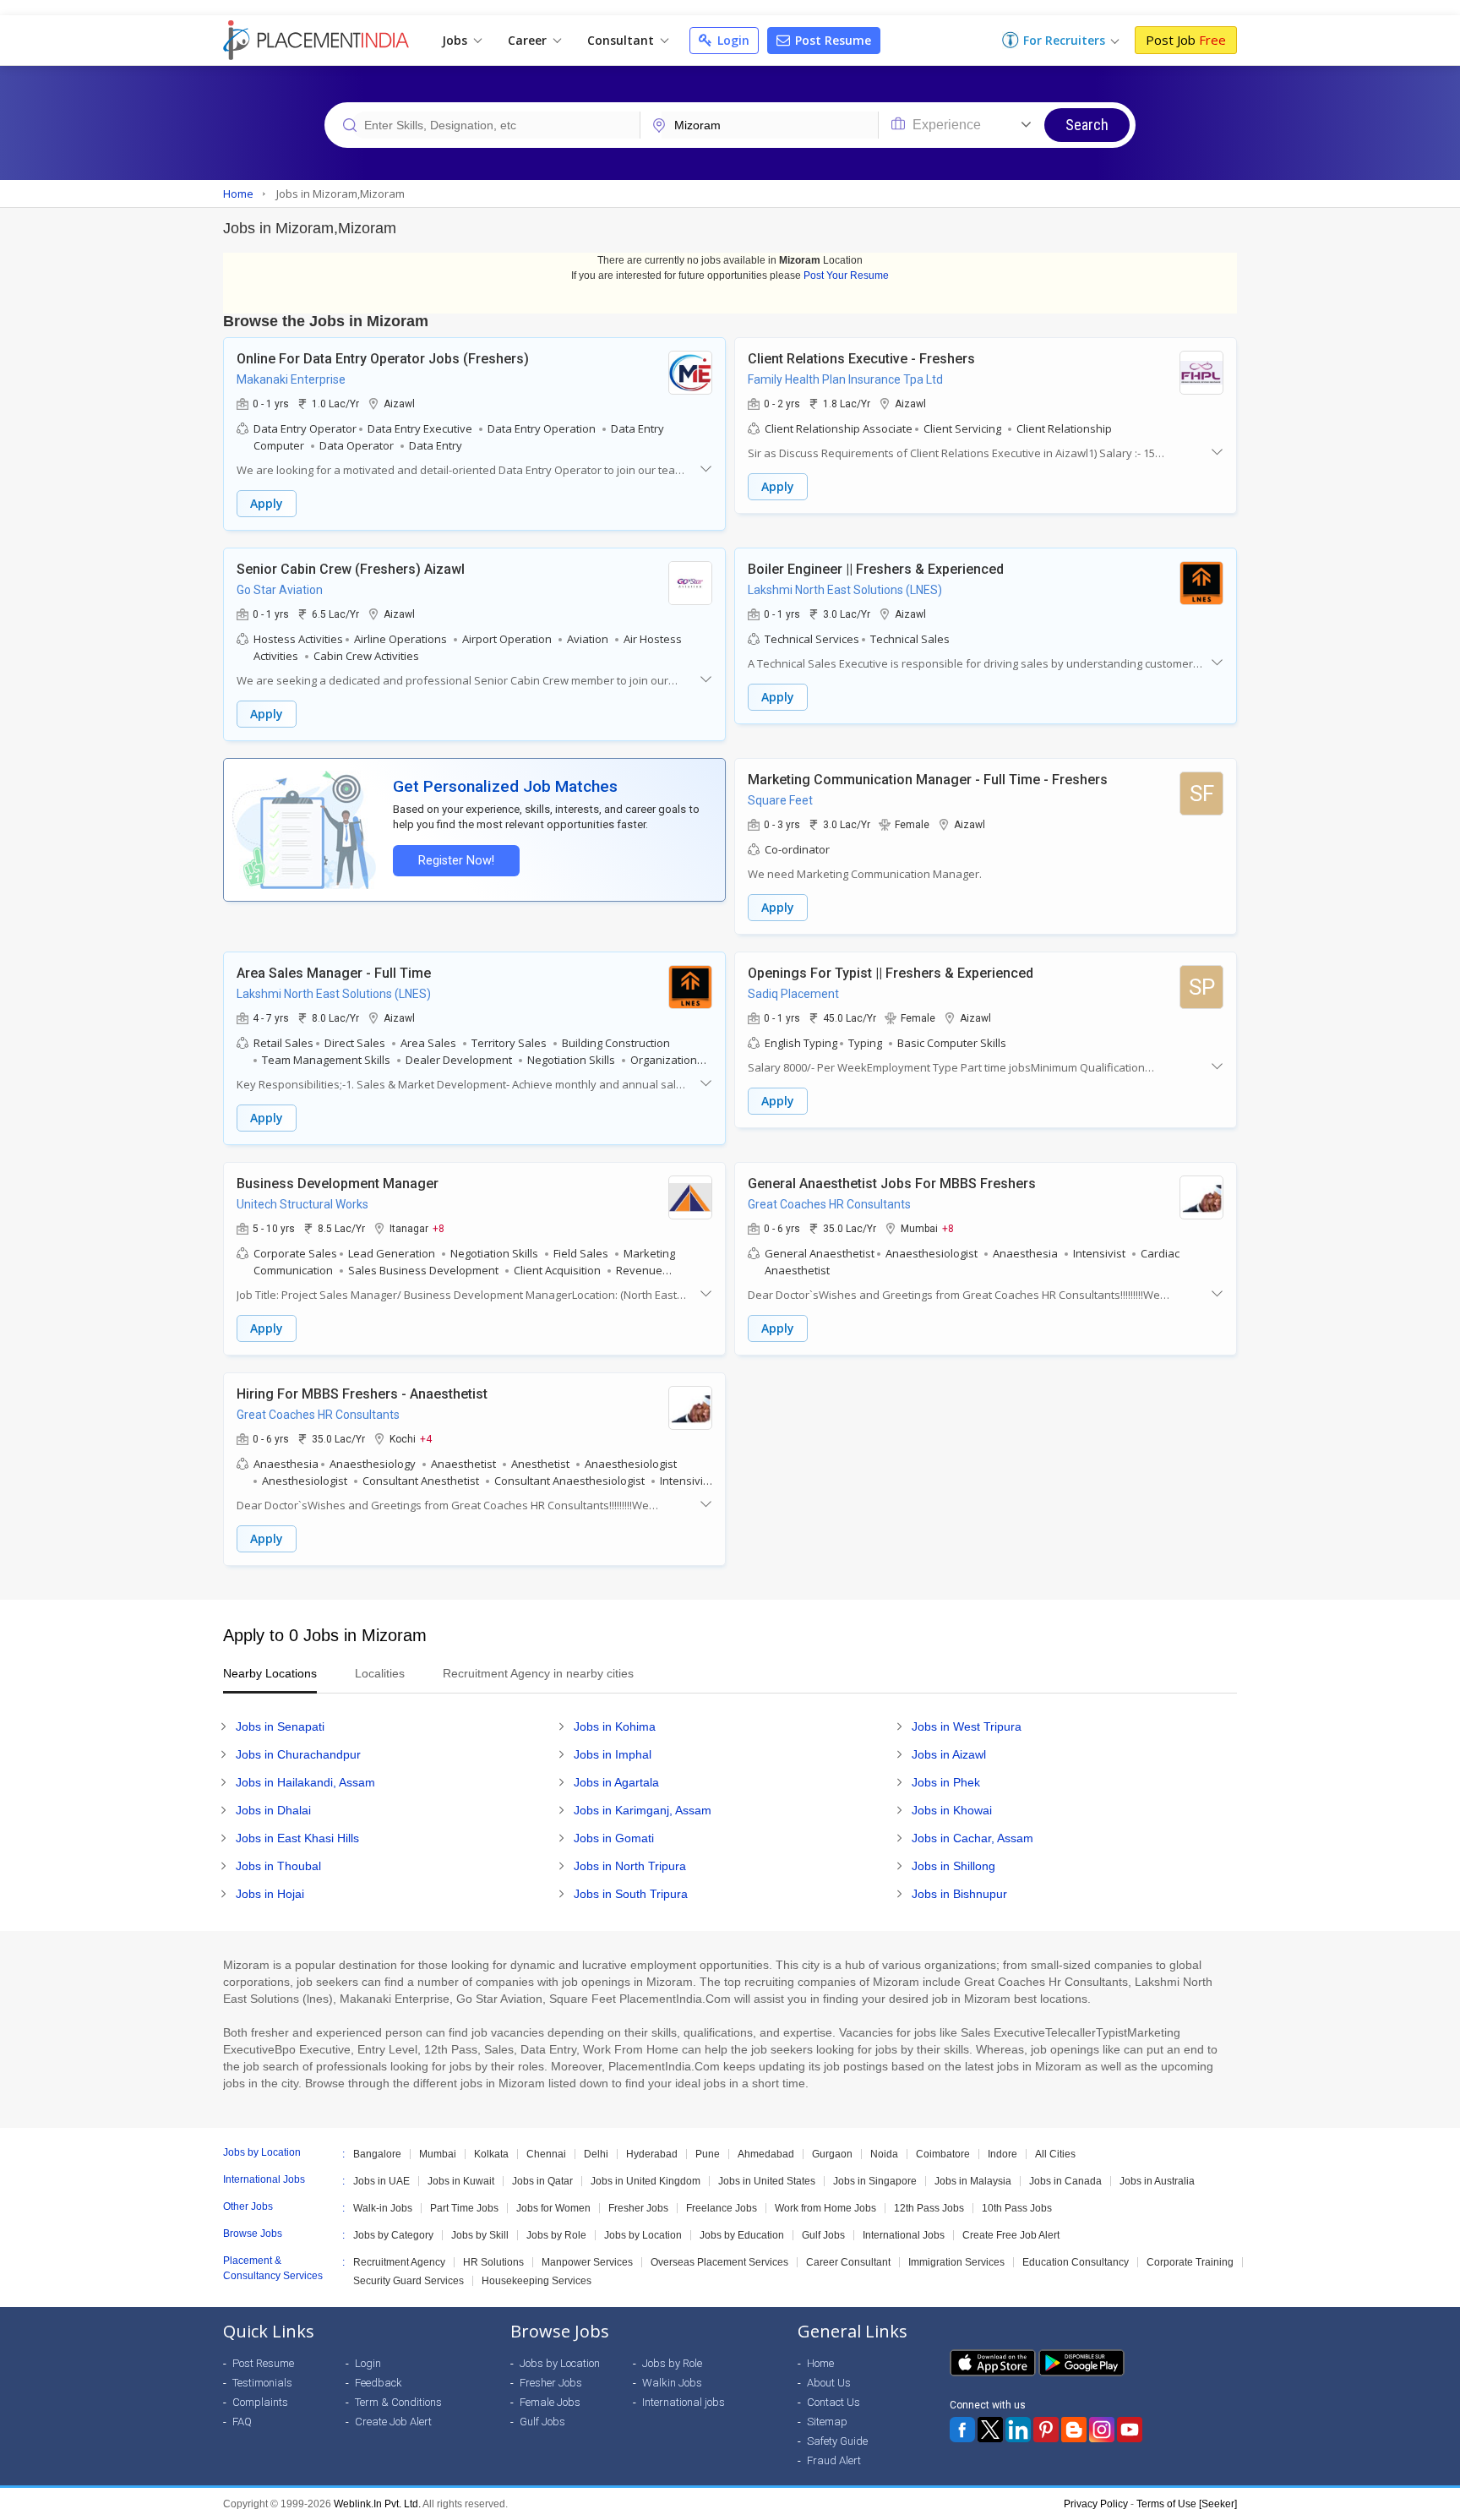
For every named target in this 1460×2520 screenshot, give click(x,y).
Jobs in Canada (1065, 2181)
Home (820, 2363)
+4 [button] (426, 1438)
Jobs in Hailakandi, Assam (305, 1782)
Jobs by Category (393, 2235)
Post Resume (831, 40)
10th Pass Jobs (1017, 2208)
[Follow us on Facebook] (962, 2430)
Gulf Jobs (823, 2235)
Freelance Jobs (722, 2208)
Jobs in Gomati (614, 1838)
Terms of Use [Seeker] (1187, 2504)
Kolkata (491, 2154)
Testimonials (262, 2383)
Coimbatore (943, 2154)
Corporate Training (1190, 2262)
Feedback (379, 2383)
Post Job (1186, 40)
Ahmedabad (766, 2154)
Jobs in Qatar (542, 2181)
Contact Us (834, 2402)
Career (529, 40)
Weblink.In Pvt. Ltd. (377, 2504)
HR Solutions (493, 2262)
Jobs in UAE (381, 2181)
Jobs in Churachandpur (298, 1754)
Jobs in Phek (946, 1782)
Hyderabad (652, 2154)
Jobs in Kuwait (461, 2181)
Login (732, 40)
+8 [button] (439, 1228)
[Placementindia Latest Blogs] (1074, 2430)
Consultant (622, 40)
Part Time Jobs (464, 2208)
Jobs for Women (553, 2208)
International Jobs (904, 2235)
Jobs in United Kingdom (646, 2181)
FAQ (242, 2422)
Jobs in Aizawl (949, 1754)
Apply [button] (267, 503)
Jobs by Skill (480, 2235)
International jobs (684, 2402)
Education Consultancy (1076, 2262)
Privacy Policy (1096, 2504)
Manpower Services (587, 2262)
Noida (884, 2154)
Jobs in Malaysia (973, 2181)
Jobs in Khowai (952, 1810)
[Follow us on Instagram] (1102, 2430)
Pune (708, 2154)
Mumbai (438, 2154)
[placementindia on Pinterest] (1046, 2430)
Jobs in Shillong (953, 1866)
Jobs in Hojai (270, 1894)
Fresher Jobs (638, 2208)
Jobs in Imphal (613, 1754)
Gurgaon (832, 2154)
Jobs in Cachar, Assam (972, 1838)
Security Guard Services (409, 2281)
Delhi (596, 2154)
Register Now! (456, 861)
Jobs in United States (767, 2181)
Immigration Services (956, 2262)
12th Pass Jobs (929, 2208)
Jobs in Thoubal (278, 1866)
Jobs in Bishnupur (959, 1894)
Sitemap (827, 2422)
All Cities (1055, 2154)
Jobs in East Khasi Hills (297, 1838)
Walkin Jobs (672, 2383)
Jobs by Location (643, 2235)
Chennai (546, 2154)
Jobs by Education (742, 2235)
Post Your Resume (846, 275)
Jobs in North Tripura (630, 1866)
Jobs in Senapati (280, 1726)
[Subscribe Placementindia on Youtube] (1130, 2430)
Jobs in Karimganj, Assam (643, 1810)
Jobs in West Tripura (967, 1726)
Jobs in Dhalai (273, 1810)
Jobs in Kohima (615, 1726)
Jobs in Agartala (616, 1782)
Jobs (456, 40)
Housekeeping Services (537, 2281)
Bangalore (377, 2154)
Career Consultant (848, 2262)
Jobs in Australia (1157, 2181)
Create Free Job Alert (1011, 2235)
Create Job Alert (393, 2422)
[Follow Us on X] (990, 2430)
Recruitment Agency (399, 2262)
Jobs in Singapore (875, 2181)
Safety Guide (837, 2441)
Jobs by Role (556, 2235)
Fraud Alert (834, 2460)
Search (1087, 125)
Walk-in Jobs (383, 2208)
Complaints (260, 2402)
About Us (829, 2383)
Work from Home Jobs (825, 2208)
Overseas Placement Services (719, 2262)
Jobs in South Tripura (631, 1894)
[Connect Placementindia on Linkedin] (1018, 2430)
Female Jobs (550, 2402)
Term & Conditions (398, 2402)
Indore (1002, 2154)
